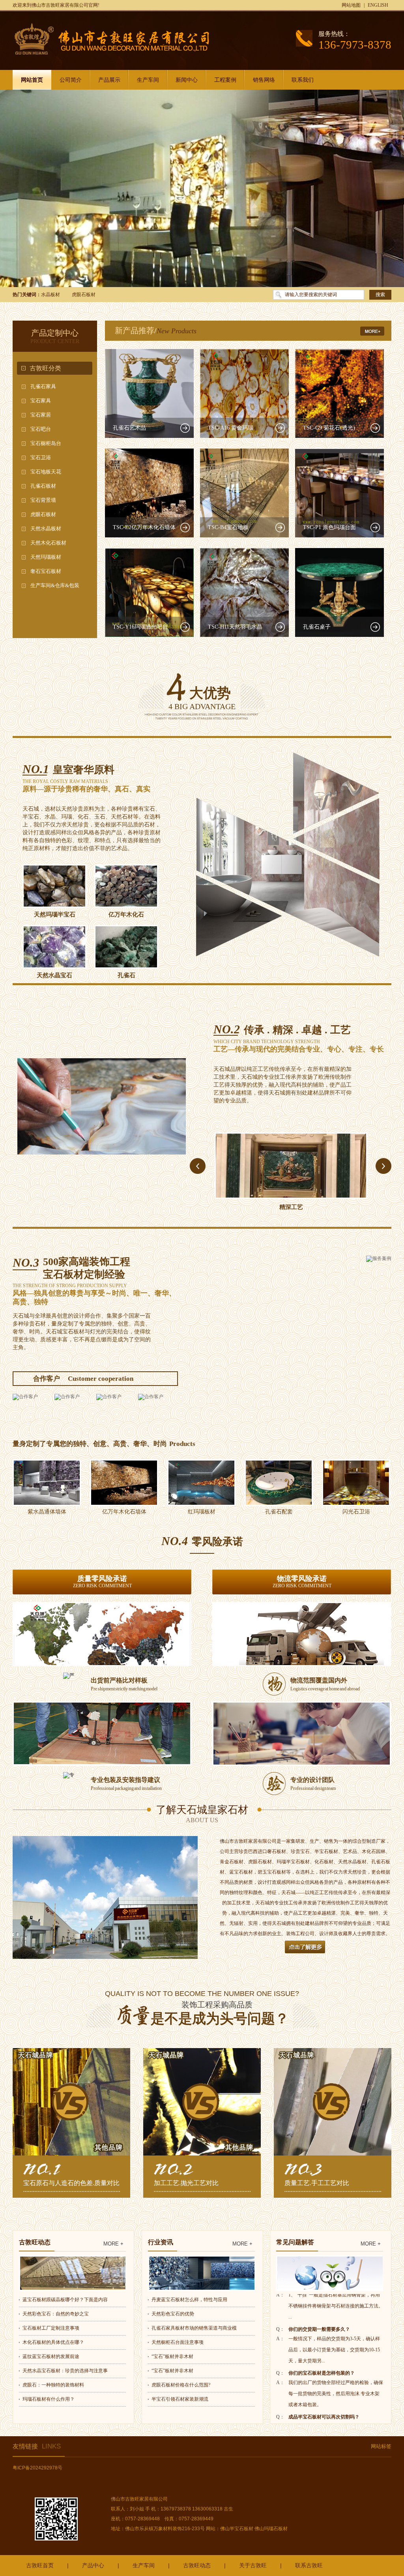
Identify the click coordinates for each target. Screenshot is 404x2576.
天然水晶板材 (46, 529)
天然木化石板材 (48, 543)
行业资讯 (161, 2242)
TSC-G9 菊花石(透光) (329, 428)
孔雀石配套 (279, 1512)
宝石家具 (41, 401)
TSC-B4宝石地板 (228, 527)
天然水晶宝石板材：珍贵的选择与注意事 (65, 2371)
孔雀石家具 (43, 386)
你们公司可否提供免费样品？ (319, 2407)
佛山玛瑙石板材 (271, 2529)
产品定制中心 (55, 333)
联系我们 (303, 80)
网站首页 (32, 80)
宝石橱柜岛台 (46, 443)
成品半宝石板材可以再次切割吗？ (324, 2363)
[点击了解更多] (305, 1952)
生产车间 (148, 80)
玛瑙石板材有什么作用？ (49, 2399)
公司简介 (71, 80)
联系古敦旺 (309, 2565)
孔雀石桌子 (317, 627)
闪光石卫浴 (356, 1512)
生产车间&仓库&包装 (55, 585)
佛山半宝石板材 (237, 2529)
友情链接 (37, 2446)
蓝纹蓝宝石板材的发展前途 (51, 2356)
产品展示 (109, 80)
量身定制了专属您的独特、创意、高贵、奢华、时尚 (90, 1444)
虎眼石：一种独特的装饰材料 (53, 2385)
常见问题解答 (295, 2242)
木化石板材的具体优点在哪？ (53, 2342)
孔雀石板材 (43, 486)
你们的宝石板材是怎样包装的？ (322, 2319)
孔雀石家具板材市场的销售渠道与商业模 (194, 2328)
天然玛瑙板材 (46, 557)
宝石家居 (41, 415)
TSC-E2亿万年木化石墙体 (144, 527)
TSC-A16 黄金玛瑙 (231, 428)
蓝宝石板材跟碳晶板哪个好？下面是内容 (65, 2300)
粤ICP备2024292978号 (37, 2468)
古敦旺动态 (35, 2242)
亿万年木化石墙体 (124, 1512)
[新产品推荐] (376, 328)
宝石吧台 (41, 429)
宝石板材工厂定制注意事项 (51, 2328)
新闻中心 (187, 80)
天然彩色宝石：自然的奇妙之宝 (56, 2314)
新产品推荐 (135, 330)
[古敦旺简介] (105, 1897)
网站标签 (381, 2446)
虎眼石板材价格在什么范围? (181, 2385)
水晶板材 (50, 295)
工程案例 (225, 80)
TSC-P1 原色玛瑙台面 (329, 527)
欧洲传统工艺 (291, 1207)
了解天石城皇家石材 (202, 1814)
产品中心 (93, 2565)
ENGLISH (378, 5)
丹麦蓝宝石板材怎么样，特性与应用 (189, 2300)
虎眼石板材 (84, 295)
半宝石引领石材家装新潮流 (180, 2399)
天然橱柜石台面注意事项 (178, 2342)
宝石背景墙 (43, 500)
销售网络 (264, 80)
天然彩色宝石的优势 (173, 2314)
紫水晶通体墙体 (47, 1512)
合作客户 (47, 1379)
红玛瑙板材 (202, 1512)
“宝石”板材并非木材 (172, 2356)
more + (113, 2244)
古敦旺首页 (40, 2565)
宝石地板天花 (46, 472)
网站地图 (351, 5)
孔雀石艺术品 (129, 428)
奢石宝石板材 (46, 571)
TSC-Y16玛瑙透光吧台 (140, 627)
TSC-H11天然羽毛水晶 (235, 627)
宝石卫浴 (41, 457)
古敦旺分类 (45, 368)
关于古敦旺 (253, 2565)
